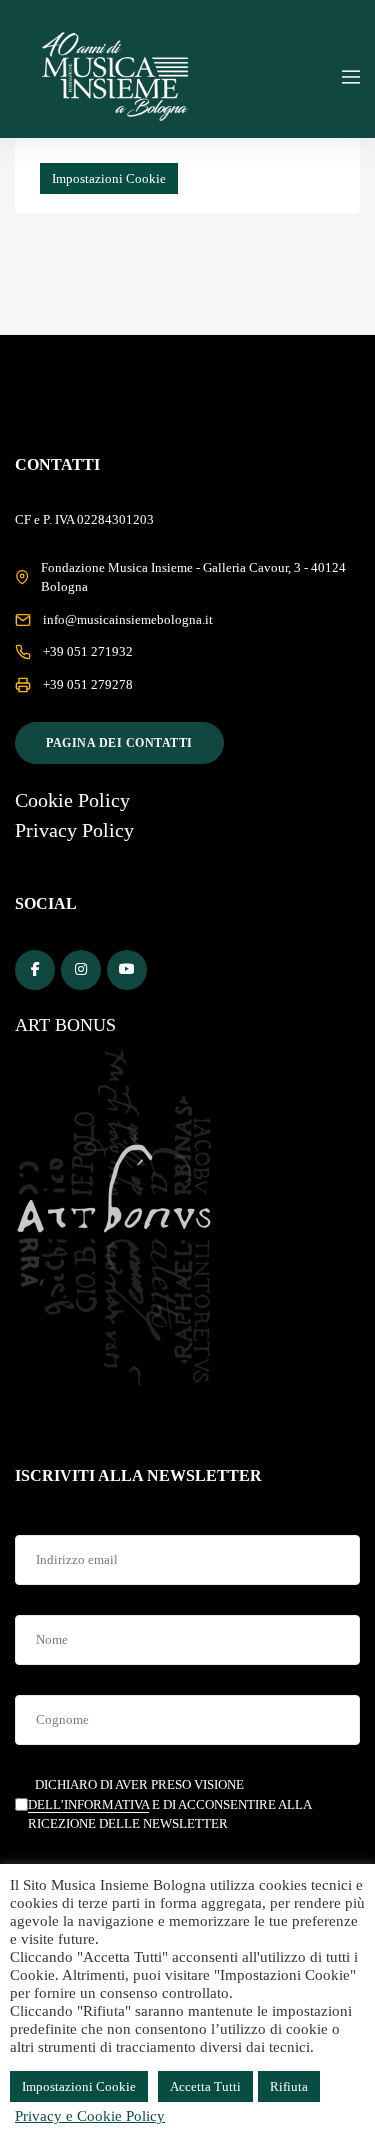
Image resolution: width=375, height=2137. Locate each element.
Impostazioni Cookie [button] (109, 178)
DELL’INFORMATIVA (88, 1804)
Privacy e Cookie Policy (90, 2116)
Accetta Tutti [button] (205, 2086)
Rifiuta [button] (289, 2086)
